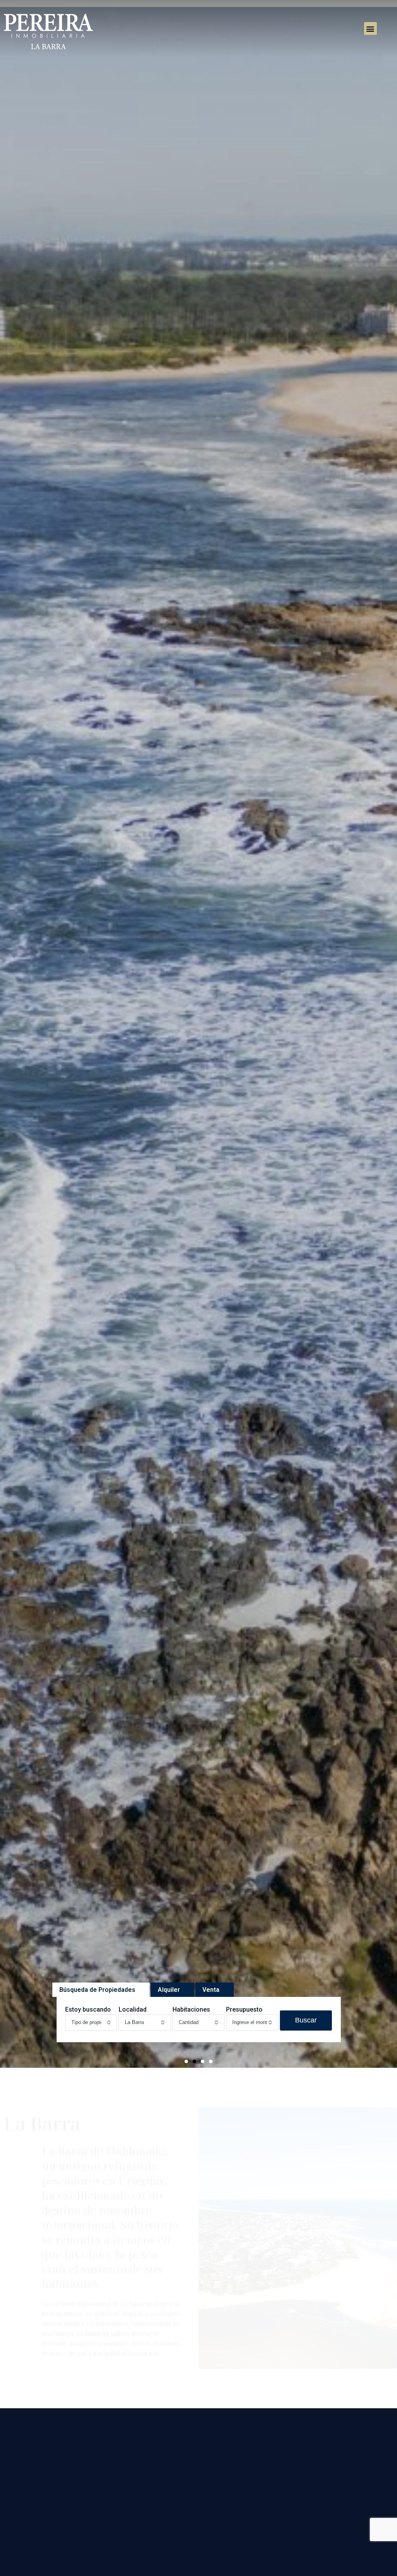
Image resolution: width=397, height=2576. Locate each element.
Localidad (133, 2009)
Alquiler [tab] (169, 1990)
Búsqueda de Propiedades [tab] (97, 1990)
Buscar (306, 2020)
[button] (370, 28)
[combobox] (91, 2022)
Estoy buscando (88, 2009)
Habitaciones (191, 2009)
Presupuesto (244, 2009)
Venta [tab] (211, 1990)
